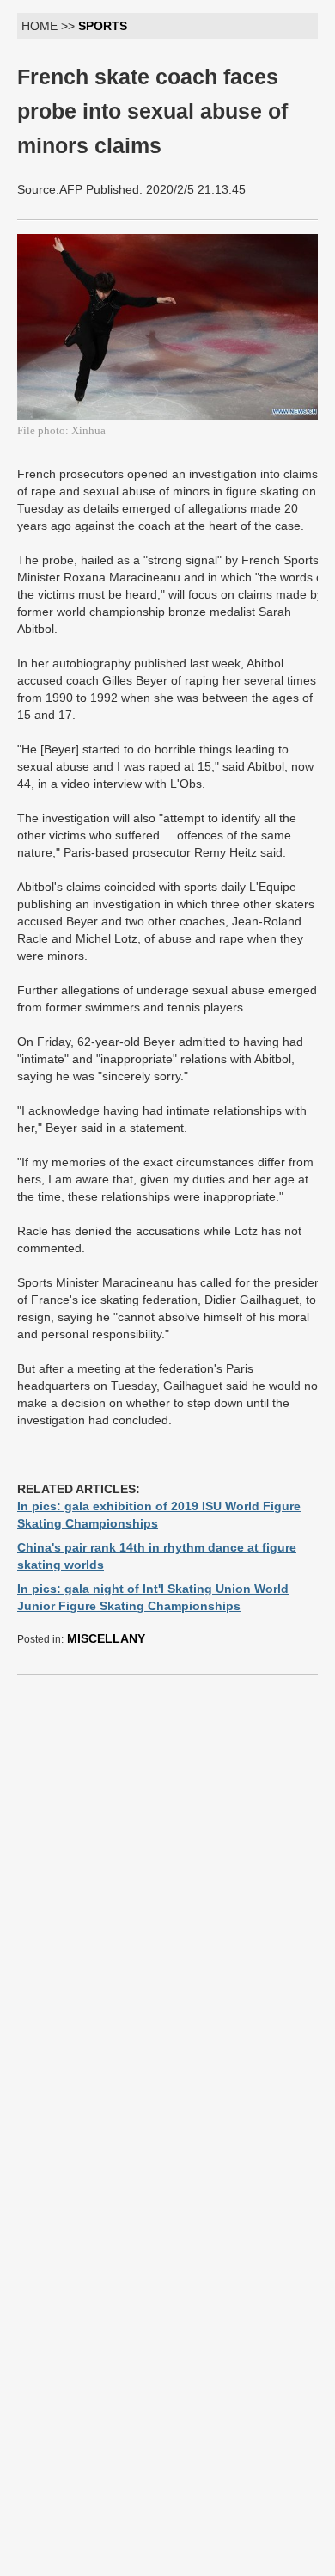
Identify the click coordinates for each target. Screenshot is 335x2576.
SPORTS (103, 26)
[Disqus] (172, 1903)
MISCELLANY (106, 1638)
